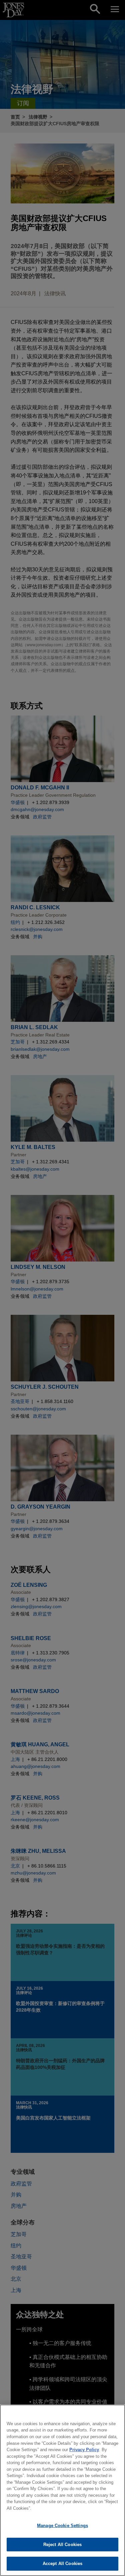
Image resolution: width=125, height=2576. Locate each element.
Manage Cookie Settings (62, 2526)
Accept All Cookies (62, 2564)
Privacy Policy (84, 2450)
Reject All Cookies (62, 2545)
